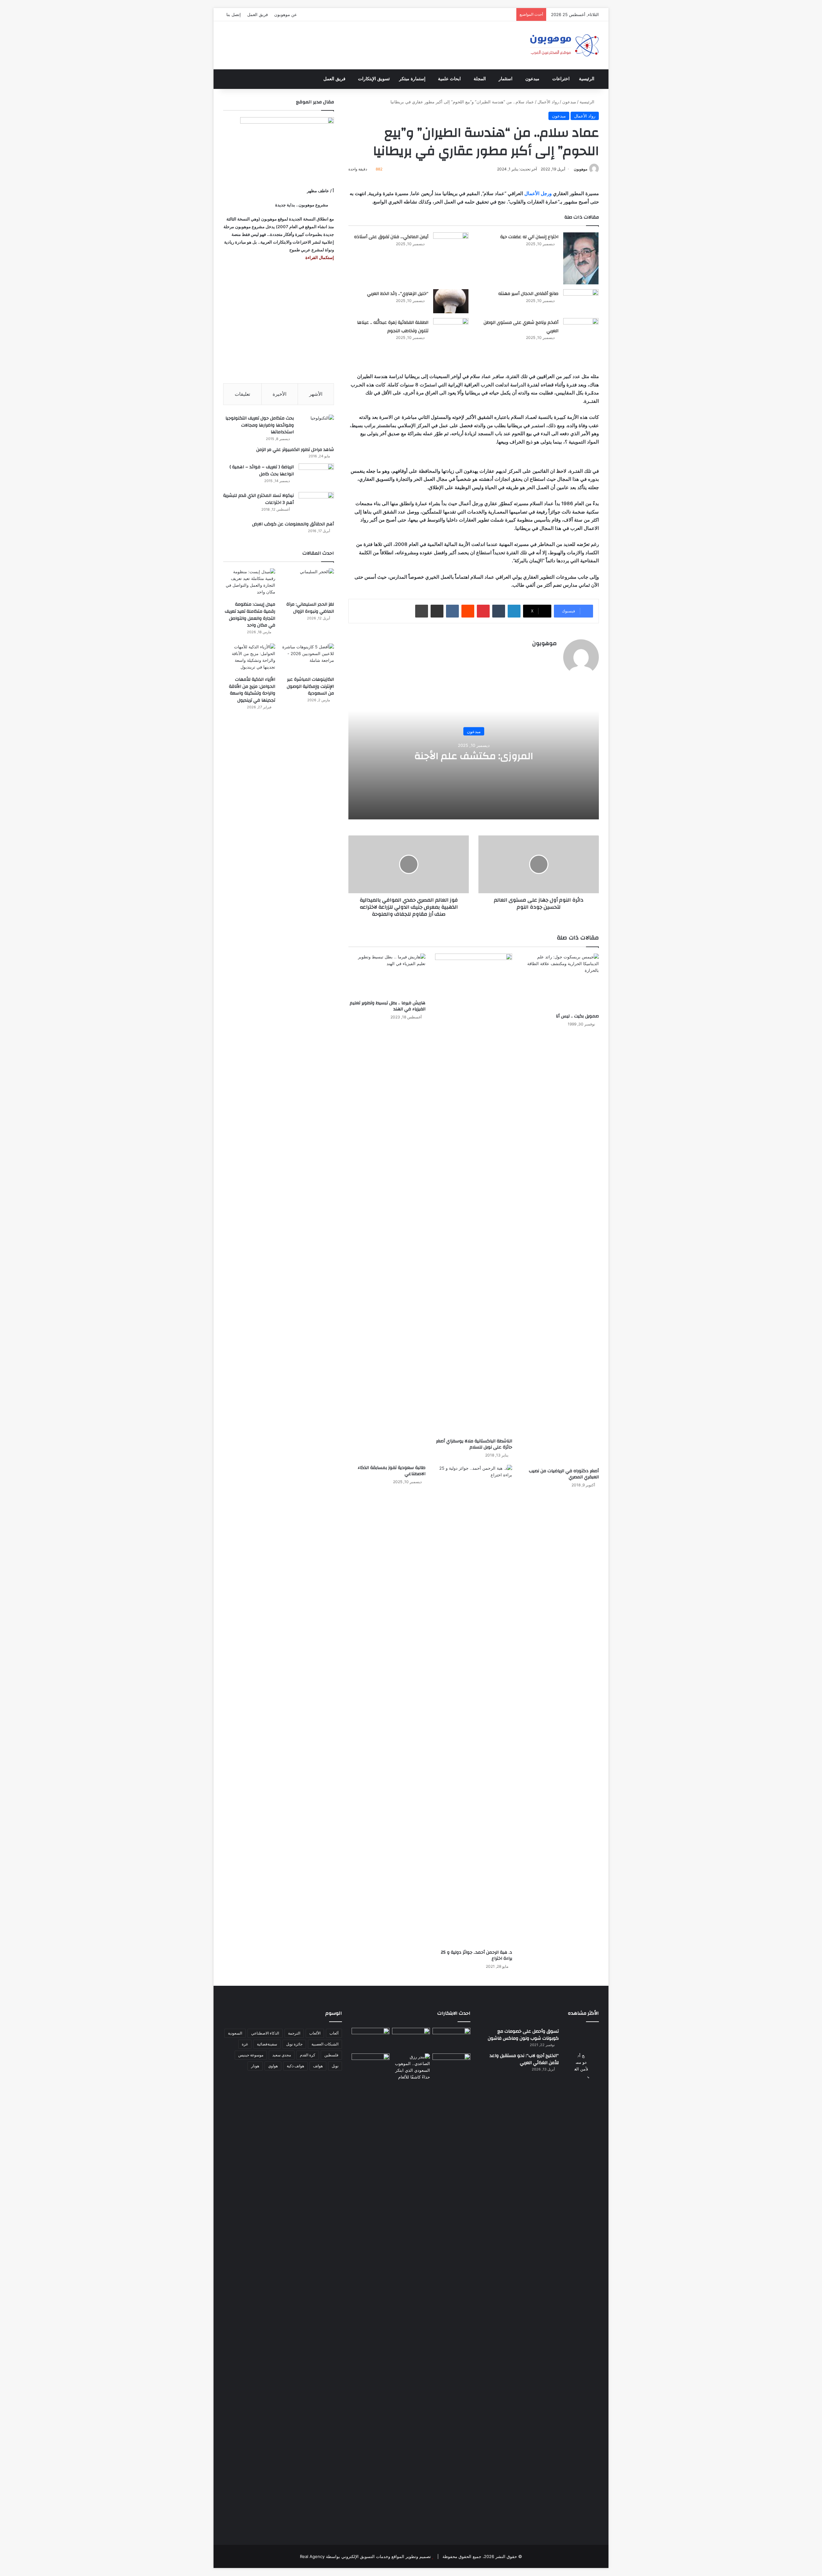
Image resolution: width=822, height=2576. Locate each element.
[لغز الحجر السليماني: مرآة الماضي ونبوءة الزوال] (308, 583)
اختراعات (561, 79)
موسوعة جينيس (251, 2055)
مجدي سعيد (282, 2055)
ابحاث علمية (449, 79)
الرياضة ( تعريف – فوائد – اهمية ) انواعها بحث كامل (262, 471)
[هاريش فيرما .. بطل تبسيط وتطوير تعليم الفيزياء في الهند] (387, 975)
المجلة (480, 79)
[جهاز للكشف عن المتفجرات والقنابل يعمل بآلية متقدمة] (411, 2039)
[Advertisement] (279, 322)
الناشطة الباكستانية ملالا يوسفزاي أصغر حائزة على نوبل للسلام (474, 1444)
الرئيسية (587, 79)
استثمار (506, 79)
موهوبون (581, 169)
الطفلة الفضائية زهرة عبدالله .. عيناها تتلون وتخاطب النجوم (393, 327)
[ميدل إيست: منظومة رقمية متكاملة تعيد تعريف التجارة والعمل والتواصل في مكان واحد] (249, 583)
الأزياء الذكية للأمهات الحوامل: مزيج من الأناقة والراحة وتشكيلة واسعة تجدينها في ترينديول (252, 690)
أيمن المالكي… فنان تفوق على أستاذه (391, 237)
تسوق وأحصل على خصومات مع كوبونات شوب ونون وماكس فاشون (523, 2035)
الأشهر (316, 394)
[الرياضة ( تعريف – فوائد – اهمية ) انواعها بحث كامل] (316, 475)
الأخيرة (280, 394)
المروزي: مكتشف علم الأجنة (474, 756)
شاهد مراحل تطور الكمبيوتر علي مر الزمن (295, 450)
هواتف (318, 2066)
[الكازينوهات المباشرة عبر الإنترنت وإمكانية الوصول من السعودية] (308, 658)
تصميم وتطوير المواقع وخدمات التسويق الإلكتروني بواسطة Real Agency (365, 2556)
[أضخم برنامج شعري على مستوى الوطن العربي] (581, 334)
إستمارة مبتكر (412, 79)
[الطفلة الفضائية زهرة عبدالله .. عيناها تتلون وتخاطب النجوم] (451, 335)
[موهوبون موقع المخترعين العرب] (564, 45)
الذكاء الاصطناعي (265, 2033)
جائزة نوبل (294, 2044)
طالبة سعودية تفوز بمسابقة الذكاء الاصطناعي (392, 1471)
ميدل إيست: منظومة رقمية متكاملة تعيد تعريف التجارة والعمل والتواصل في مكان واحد (250, 615)
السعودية (235, 2033)
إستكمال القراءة (319, 257)
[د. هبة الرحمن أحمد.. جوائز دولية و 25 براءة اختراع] (474, 1706)
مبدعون (532, 79)
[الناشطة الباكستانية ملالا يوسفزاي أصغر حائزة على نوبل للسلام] (474, 1194)
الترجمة (294, 2033)
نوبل (335, 2066)
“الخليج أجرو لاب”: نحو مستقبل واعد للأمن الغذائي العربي (524, 2059)
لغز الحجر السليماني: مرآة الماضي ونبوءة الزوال (310, 608)
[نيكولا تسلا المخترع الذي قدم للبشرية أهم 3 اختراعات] (316, 504)
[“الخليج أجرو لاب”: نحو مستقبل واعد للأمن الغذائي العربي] (581, 2293)
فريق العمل (258, 14)
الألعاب (315, 2033)
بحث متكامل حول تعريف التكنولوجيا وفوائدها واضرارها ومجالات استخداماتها (260, 425)
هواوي (273, 2066)
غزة (245, 2044)
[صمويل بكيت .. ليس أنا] (560, 982)
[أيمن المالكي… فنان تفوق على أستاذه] (451, 250)
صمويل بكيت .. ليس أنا (577, 1016)
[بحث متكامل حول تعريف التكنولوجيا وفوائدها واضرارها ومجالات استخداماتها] (316, 427)
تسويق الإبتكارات (374, 79)
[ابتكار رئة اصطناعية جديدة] (451, 2039)
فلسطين (331, 2055)
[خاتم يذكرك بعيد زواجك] (411, 2067)
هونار (255, 2066)
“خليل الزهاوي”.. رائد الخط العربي (398, 294)
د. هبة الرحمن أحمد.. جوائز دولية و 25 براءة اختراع (477, 1955)
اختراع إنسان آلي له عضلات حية (529, 237)
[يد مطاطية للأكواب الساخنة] (371, 2039)
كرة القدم (308, 2055)
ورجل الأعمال (538, 193)
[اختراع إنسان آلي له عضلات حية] (581, 258)
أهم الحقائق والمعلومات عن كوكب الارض (293, 524)
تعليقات (242, 394)
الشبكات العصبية (325, 2044)
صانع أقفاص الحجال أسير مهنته (528, 294)
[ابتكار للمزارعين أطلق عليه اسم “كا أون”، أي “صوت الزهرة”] (371, 2074)
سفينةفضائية (267, 2044)
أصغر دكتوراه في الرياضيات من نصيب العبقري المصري (564, 1474)
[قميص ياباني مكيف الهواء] (451, 2069)
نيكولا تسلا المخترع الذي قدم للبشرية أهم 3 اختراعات (258, 499)
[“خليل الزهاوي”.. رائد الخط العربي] (451, 301)
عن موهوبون (286, 14)
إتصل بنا (234, 14)
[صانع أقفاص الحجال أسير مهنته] (581, 301)
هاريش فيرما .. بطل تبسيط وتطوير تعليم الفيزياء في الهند (388, 1006)
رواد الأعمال (548, 102)
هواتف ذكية (295, 2066)
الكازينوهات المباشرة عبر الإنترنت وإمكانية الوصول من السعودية (310, 686)
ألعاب (334, 2033)
